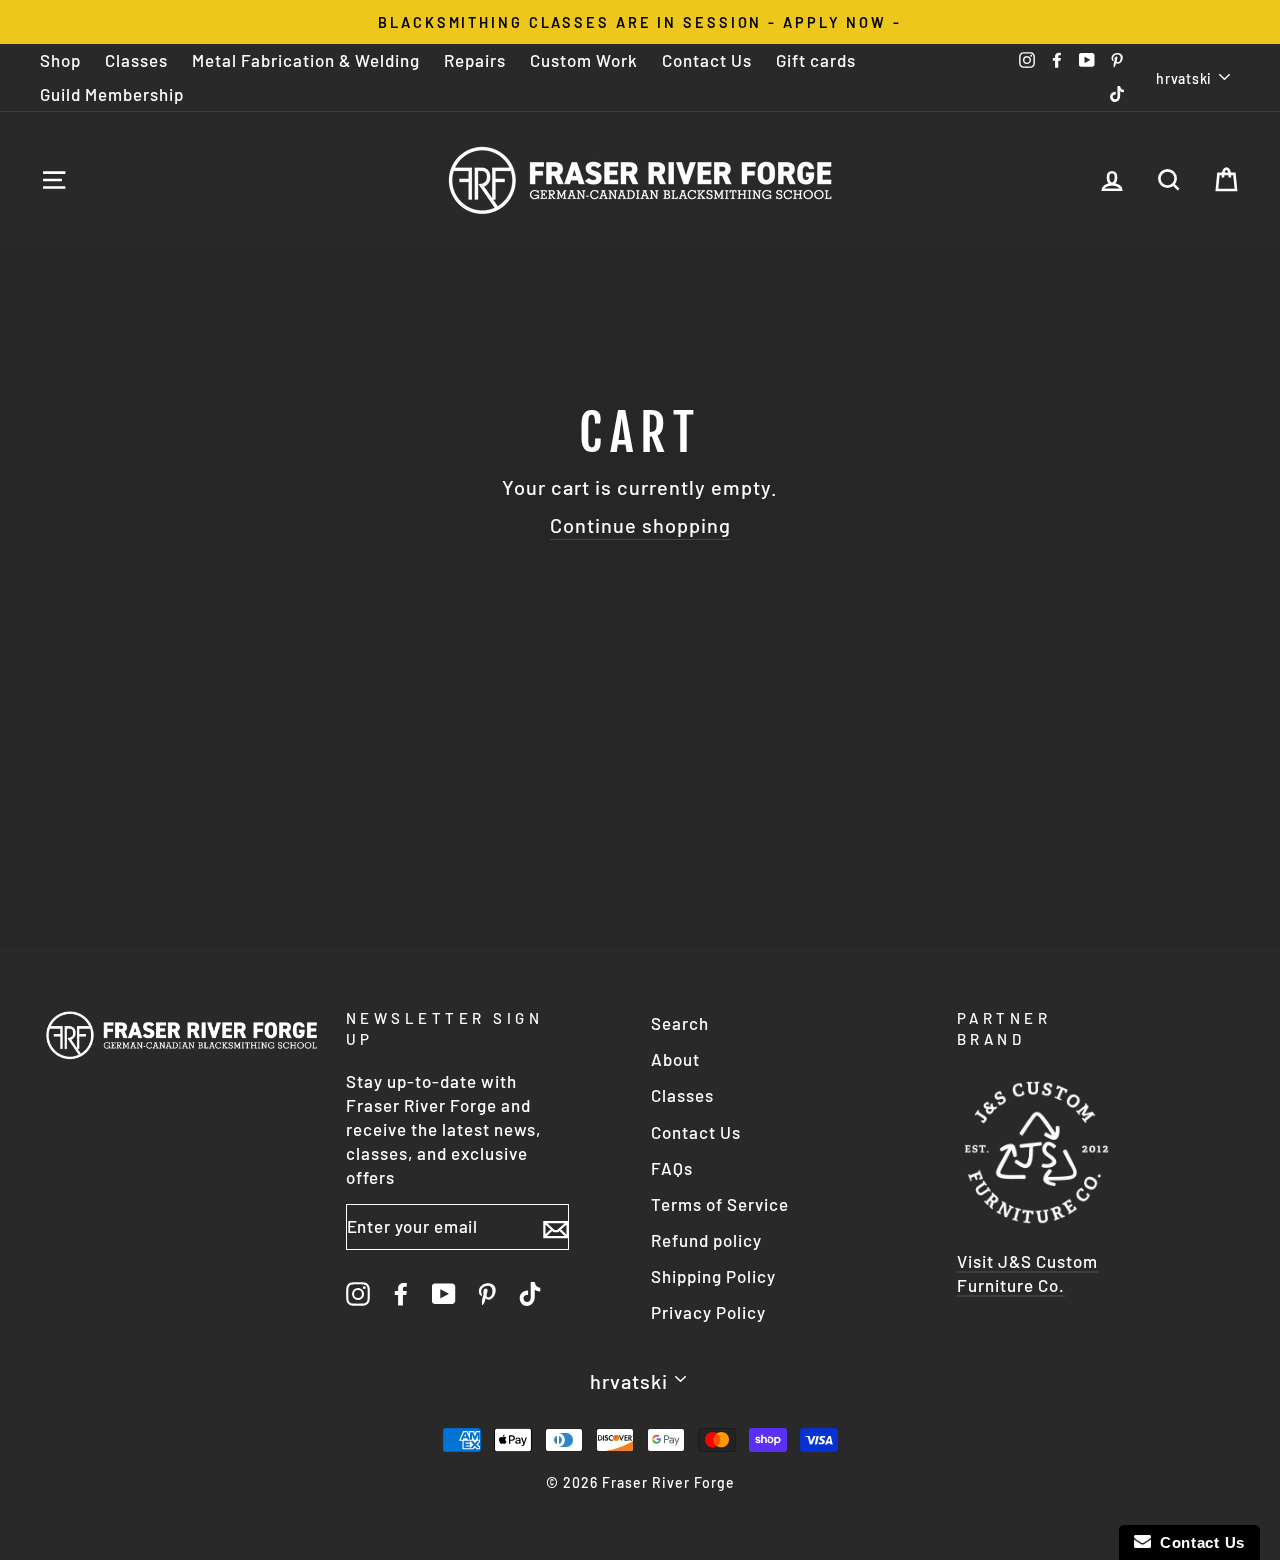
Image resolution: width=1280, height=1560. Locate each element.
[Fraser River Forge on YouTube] (444, 1293)
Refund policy (706, 1240)
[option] (640, 22)
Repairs (475, 60)
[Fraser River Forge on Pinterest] (487, 1293)
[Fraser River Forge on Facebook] (401, 1293)
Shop (60, 60)
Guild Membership (112, 94)
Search (680, 1023)
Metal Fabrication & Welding (306, 60)
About (675, 1059)
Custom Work (584, 60)
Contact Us (707, 60)
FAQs (672, 1168)
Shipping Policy (713, 1276)
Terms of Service (720, 1204)
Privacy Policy (708, 1312)
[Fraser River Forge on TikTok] (530, 1293)
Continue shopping (640, 525)
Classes (136, 60)
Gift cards (816, 60)
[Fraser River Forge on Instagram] (358, 1293)
